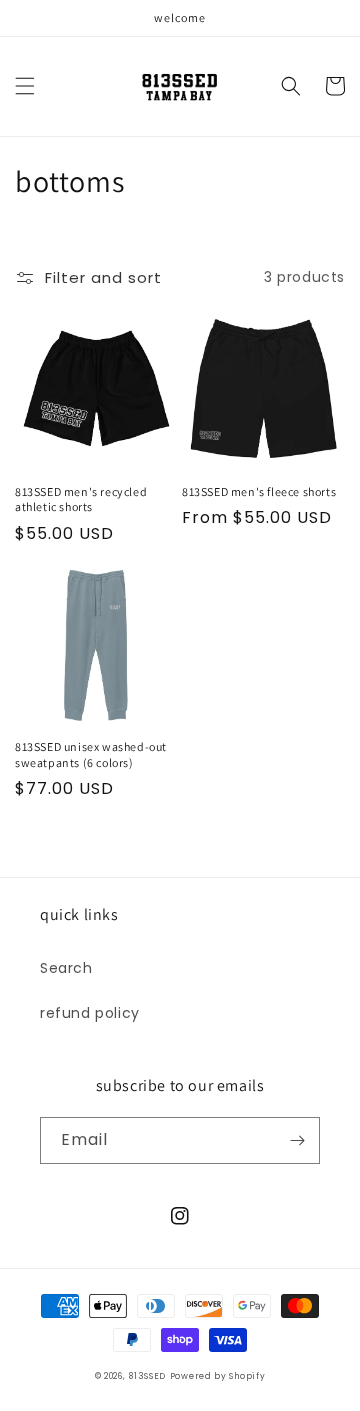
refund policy (90, 1013)
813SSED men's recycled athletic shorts (81, 499)
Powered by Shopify (218, 1376)
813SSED (147, 1376)
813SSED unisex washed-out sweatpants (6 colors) (91, 754)
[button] (25, 86)
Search (66, 968)
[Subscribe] (297, 1140)
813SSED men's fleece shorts (259, 491)
